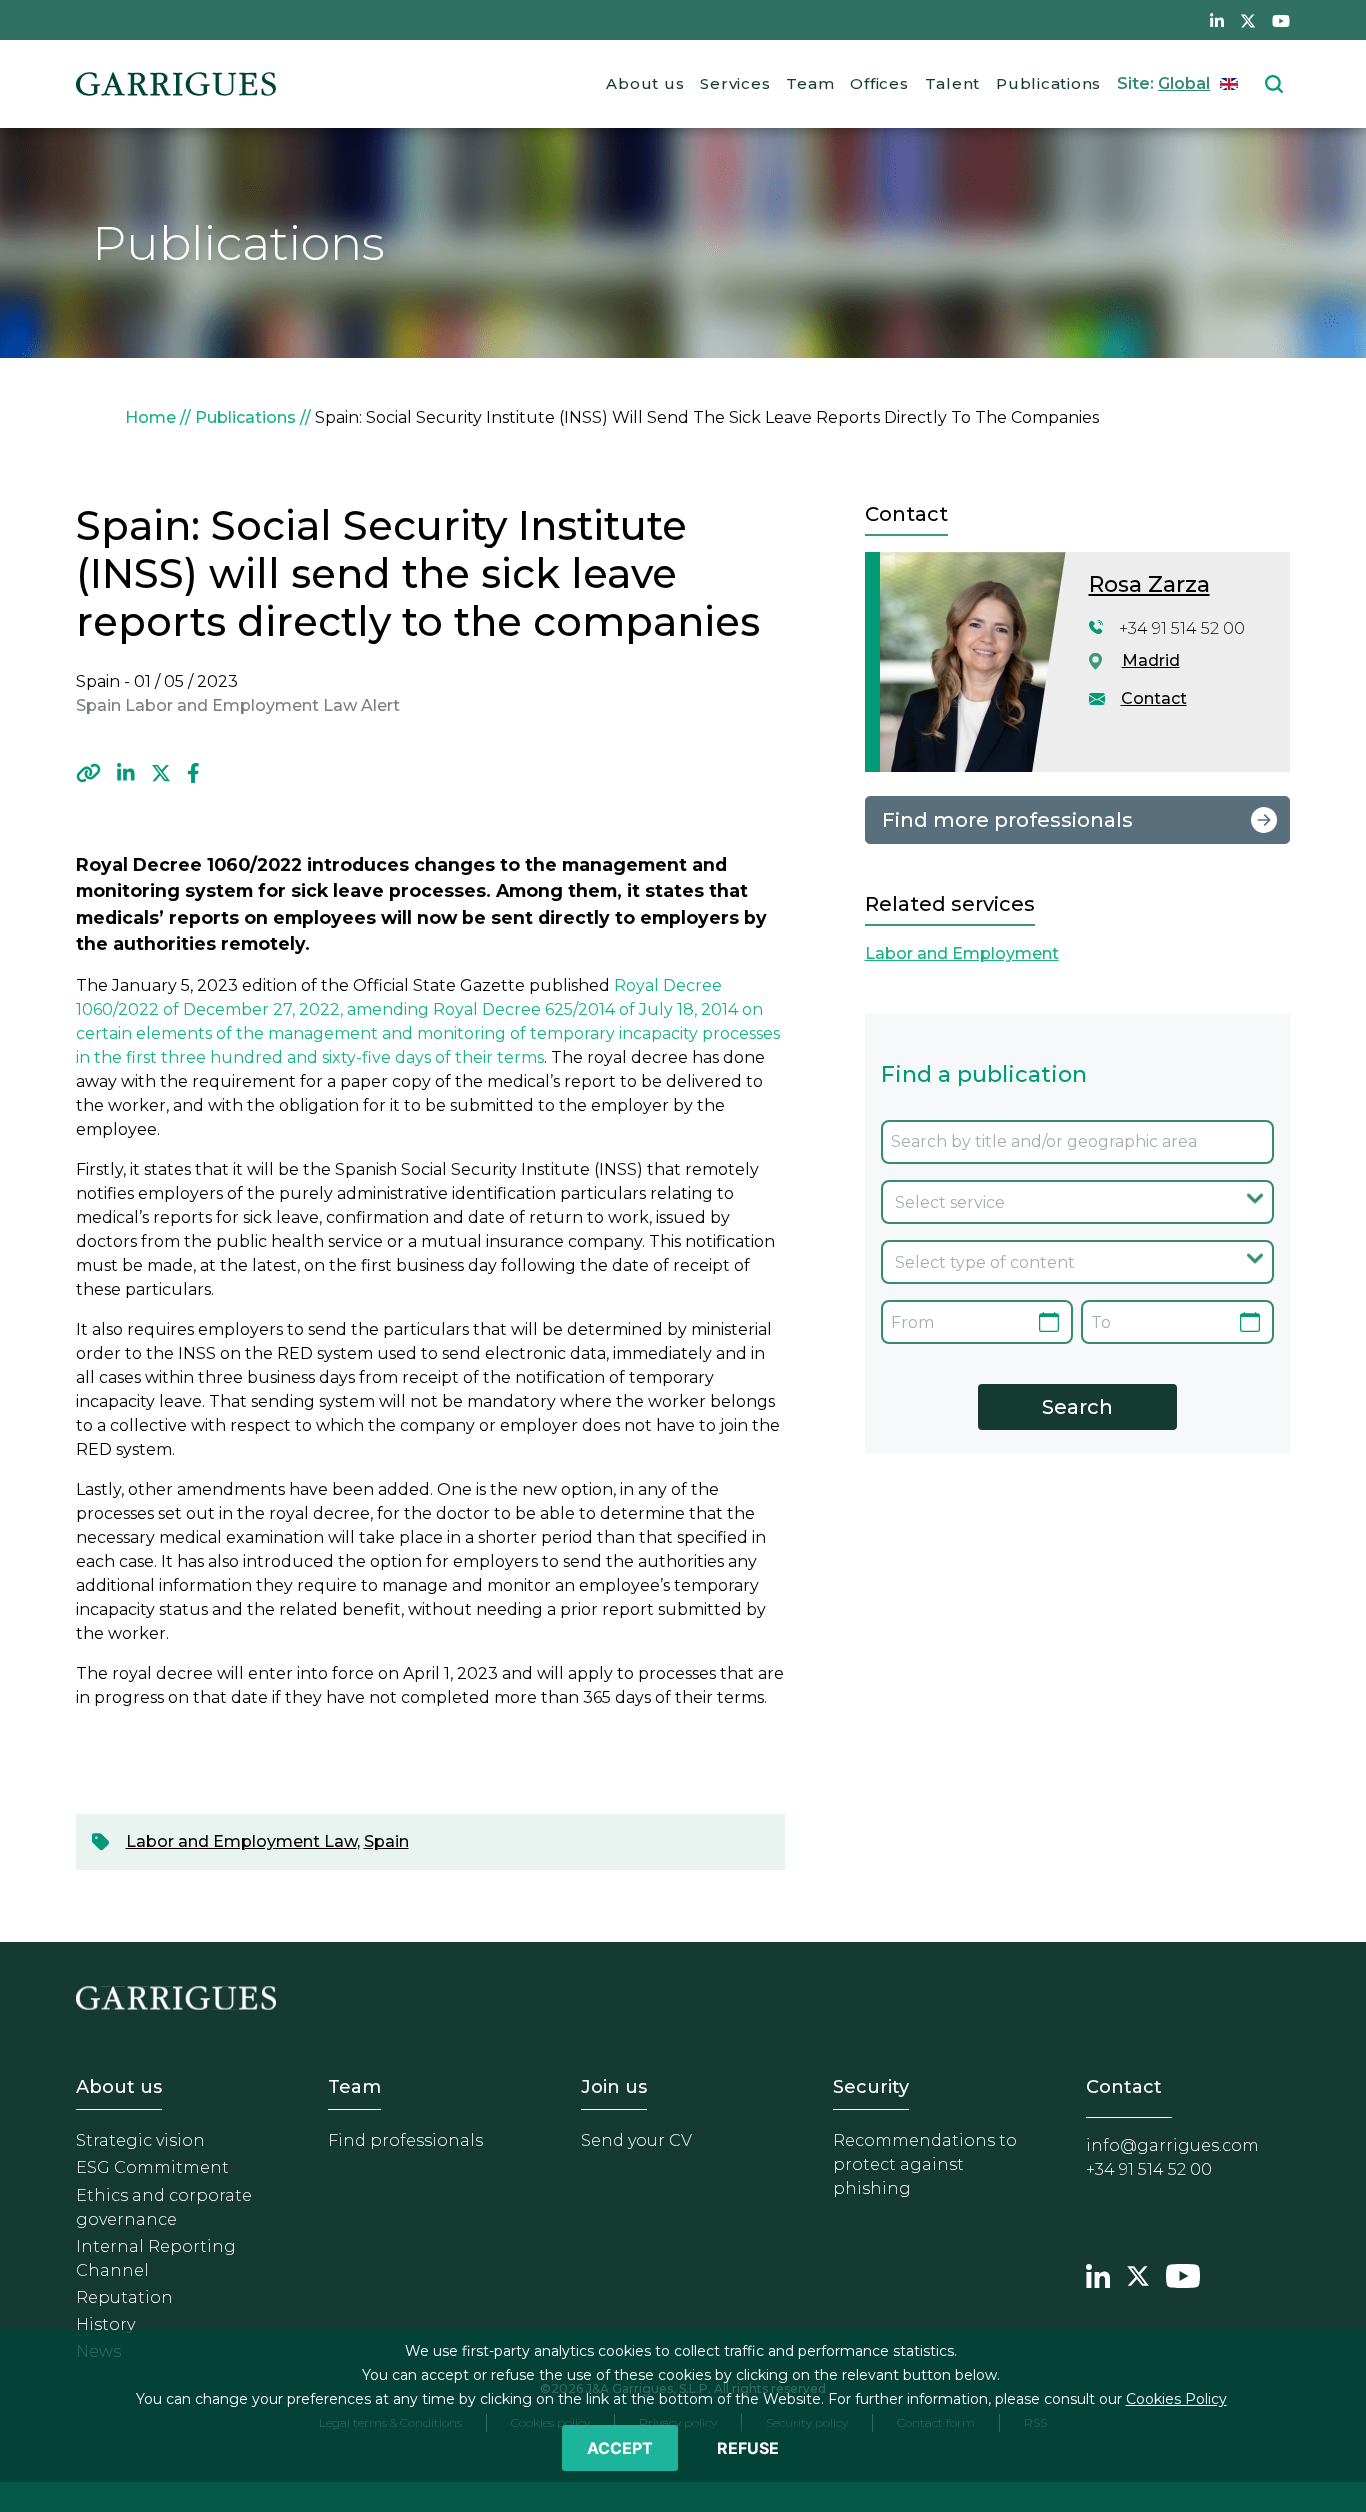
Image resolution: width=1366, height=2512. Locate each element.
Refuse (748, 2448)
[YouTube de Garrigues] (1281, 20)
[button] (88, 773)
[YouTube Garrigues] (1183, 2273)
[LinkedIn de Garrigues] (1217, 20)
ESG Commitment (152, 2167)
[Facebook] (193, 773)
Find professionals (405, 2140)
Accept (620, 2448)
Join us (614, 2087)
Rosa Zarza (1149, 584)
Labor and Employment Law (241, 1841)
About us (645, 83)
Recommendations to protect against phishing (925, 2164)
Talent (953, 83)
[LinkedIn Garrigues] (1098, 2273)
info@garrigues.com (1172, 2145)
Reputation (124, 2297)
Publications (1048, 83)
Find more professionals (1007, 820)
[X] (161, 773)
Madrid (1151, 660)
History (105, 2324)
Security (871, 2087)
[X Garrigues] (1138, 2273)
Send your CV (636, 2140)
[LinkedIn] (126, 773)
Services (735, 83)
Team (810, 83)
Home (150, 417)
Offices (879, 83)
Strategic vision (140, 2140)
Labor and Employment (962, 953)
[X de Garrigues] (1248, 20)
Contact (1154, 698)
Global (1184, 83)
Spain (386, 1841)
